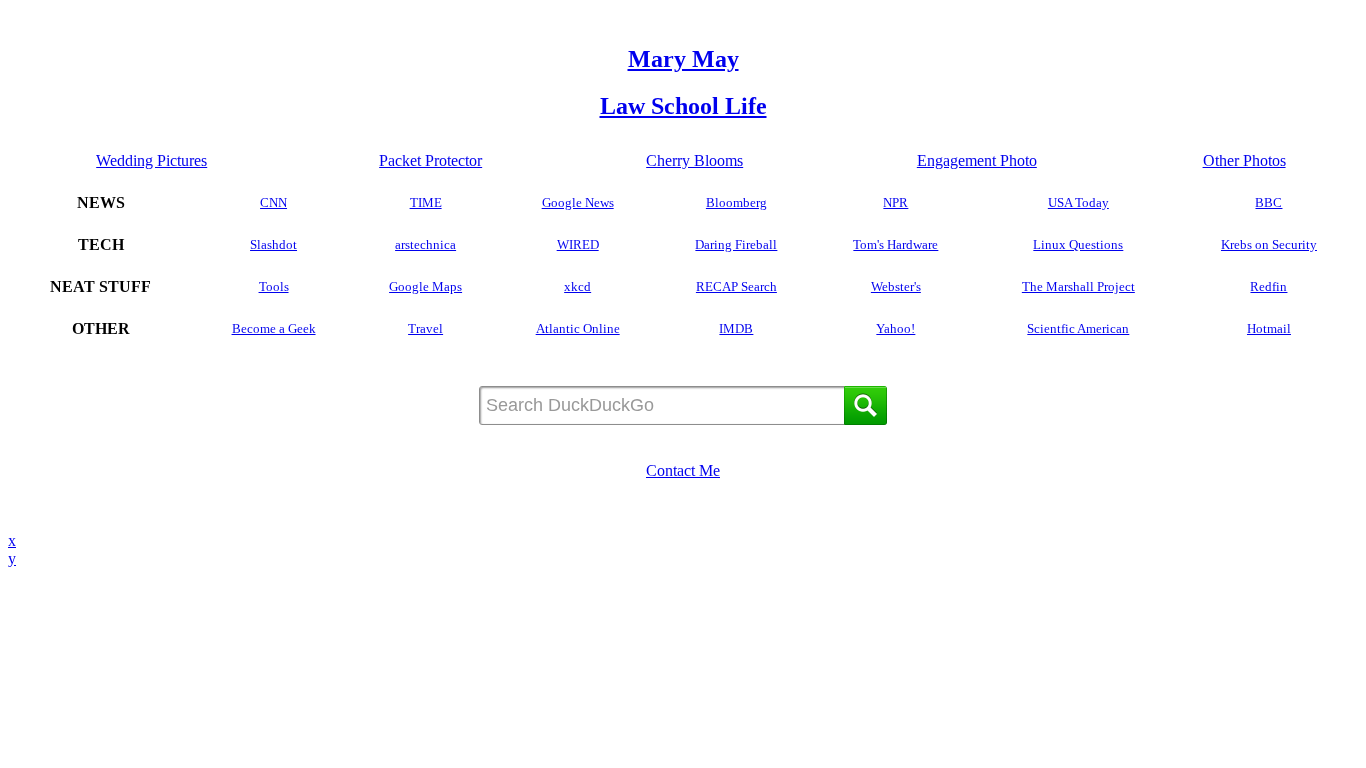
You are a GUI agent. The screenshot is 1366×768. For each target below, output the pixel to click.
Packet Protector (430, 160)
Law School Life (683, 106)
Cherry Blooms (694, 160)
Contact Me (683, 470)
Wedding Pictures (151, 160)
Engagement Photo (977, 160)
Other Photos (1244, 160)
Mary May (683, 59)
